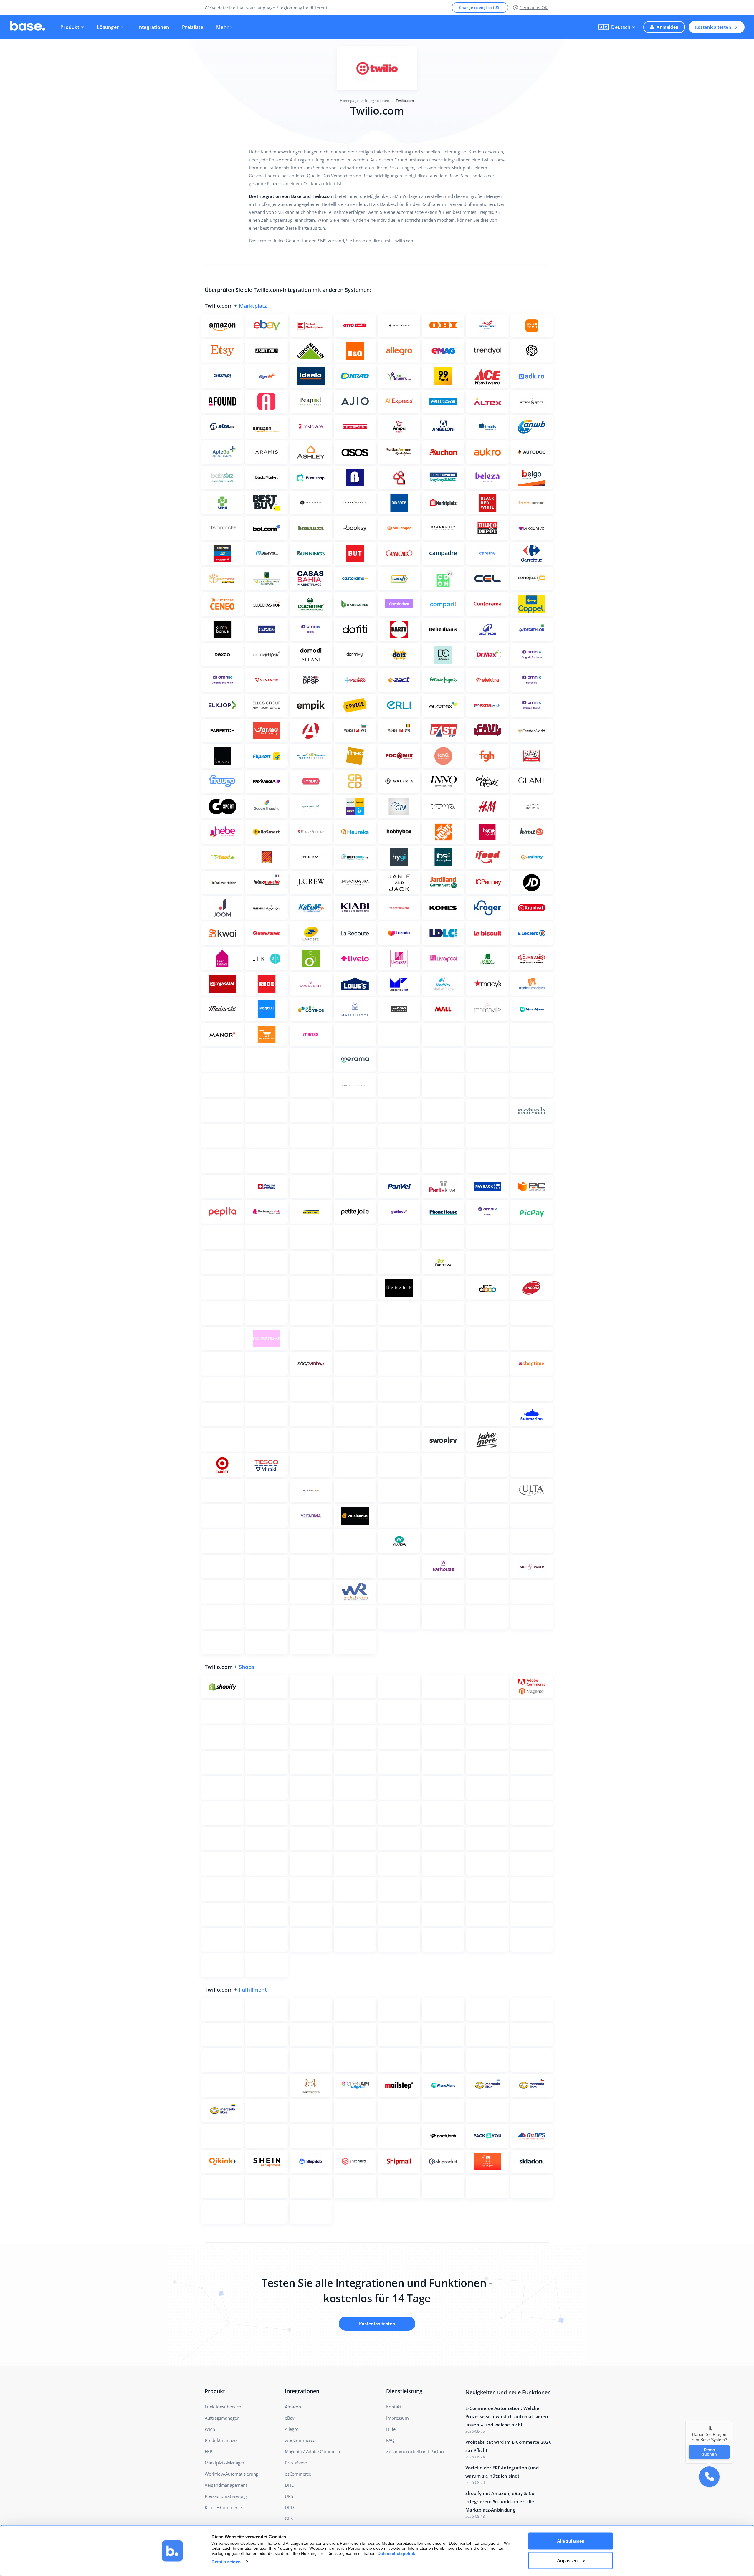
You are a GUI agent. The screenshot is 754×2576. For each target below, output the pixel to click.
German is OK (534, 8)
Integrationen (153, 27)
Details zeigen (226, 2562)
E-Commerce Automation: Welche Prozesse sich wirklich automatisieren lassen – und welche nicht (507, 2416)
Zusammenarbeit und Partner (415, 2451)
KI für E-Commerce (223, 2507)
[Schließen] (733, 2421)
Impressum (397, 2418)
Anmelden (667, 27)
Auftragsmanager (222, 2418)
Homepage (349, 101)
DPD (289, 2507)
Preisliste (193, 27)
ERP (208, 2451)
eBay (290, 2418)
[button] (617, 27)
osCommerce (298, 2474)
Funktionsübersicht (224, 2407)
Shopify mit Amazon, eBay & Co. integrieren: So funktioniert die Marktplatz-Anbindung (501, 2501)
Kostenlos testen (713, 27)
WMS (210, 2429)
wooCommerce (300, 2440)
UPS (289, 2496)
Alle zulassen (571, 2541)
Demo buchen (709, 2452)
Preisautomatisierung (226, 2496)
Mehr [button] (222, 27)
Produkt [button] (70, 27)
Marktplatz (253, 306)
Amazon (293, 2407)
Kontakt (394, 2407)
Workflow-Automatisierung (231, 2474)
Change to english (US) (480, 8)
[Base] (28, 27)
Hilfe (391, 2429)
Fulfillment (253, 1990)
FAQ (390, 2440)
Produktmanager (221, 2440)
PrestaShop (296, 2463)
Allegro (292, 2429)
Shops (247, 1667)
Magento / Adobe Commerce (313, 2451)
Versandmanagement (226, 2485)
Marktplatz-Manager (224, 2463)
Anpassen (567, 2560)
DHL (289, 2485)
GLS (289, 2519)
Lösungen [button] (108, 27)
